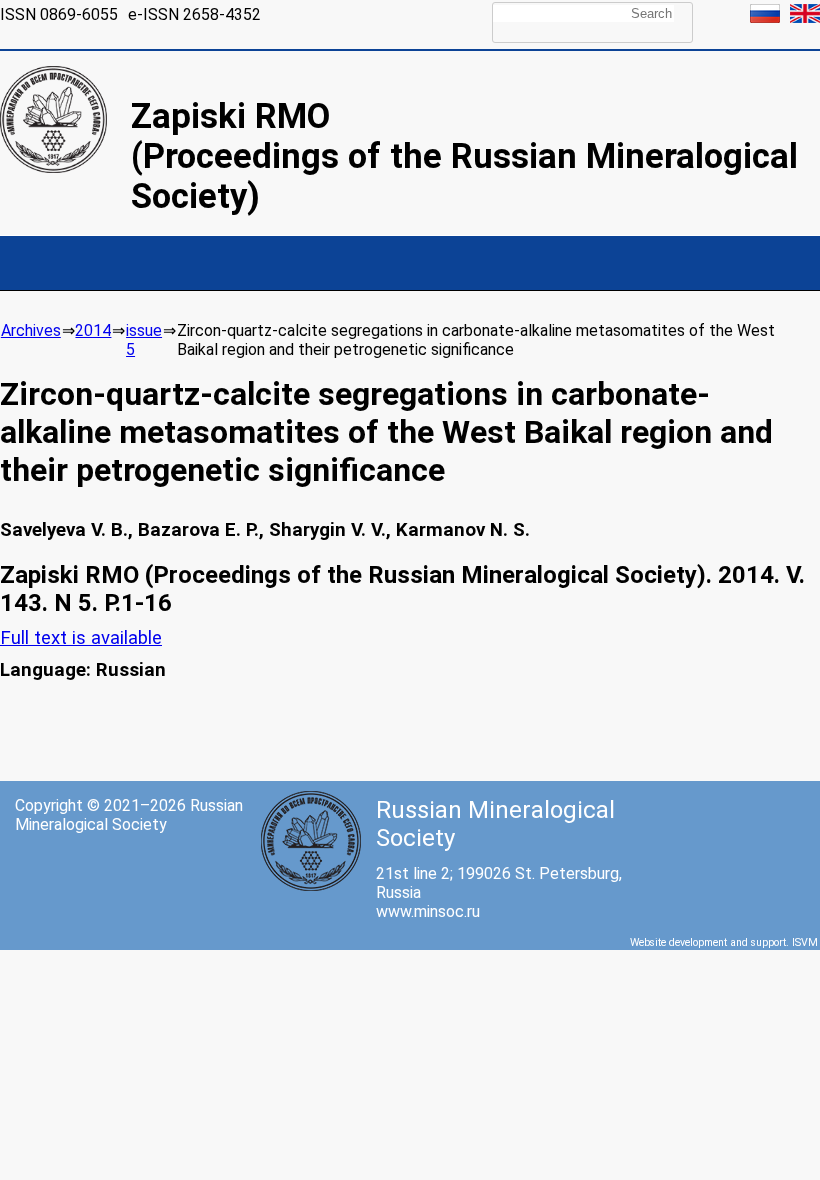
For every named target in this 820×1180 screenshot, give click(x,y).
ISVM (805, 942)
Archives (31, 330)
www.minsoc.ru (428, 911)
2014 (93, 330)
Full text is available (81, 638)
